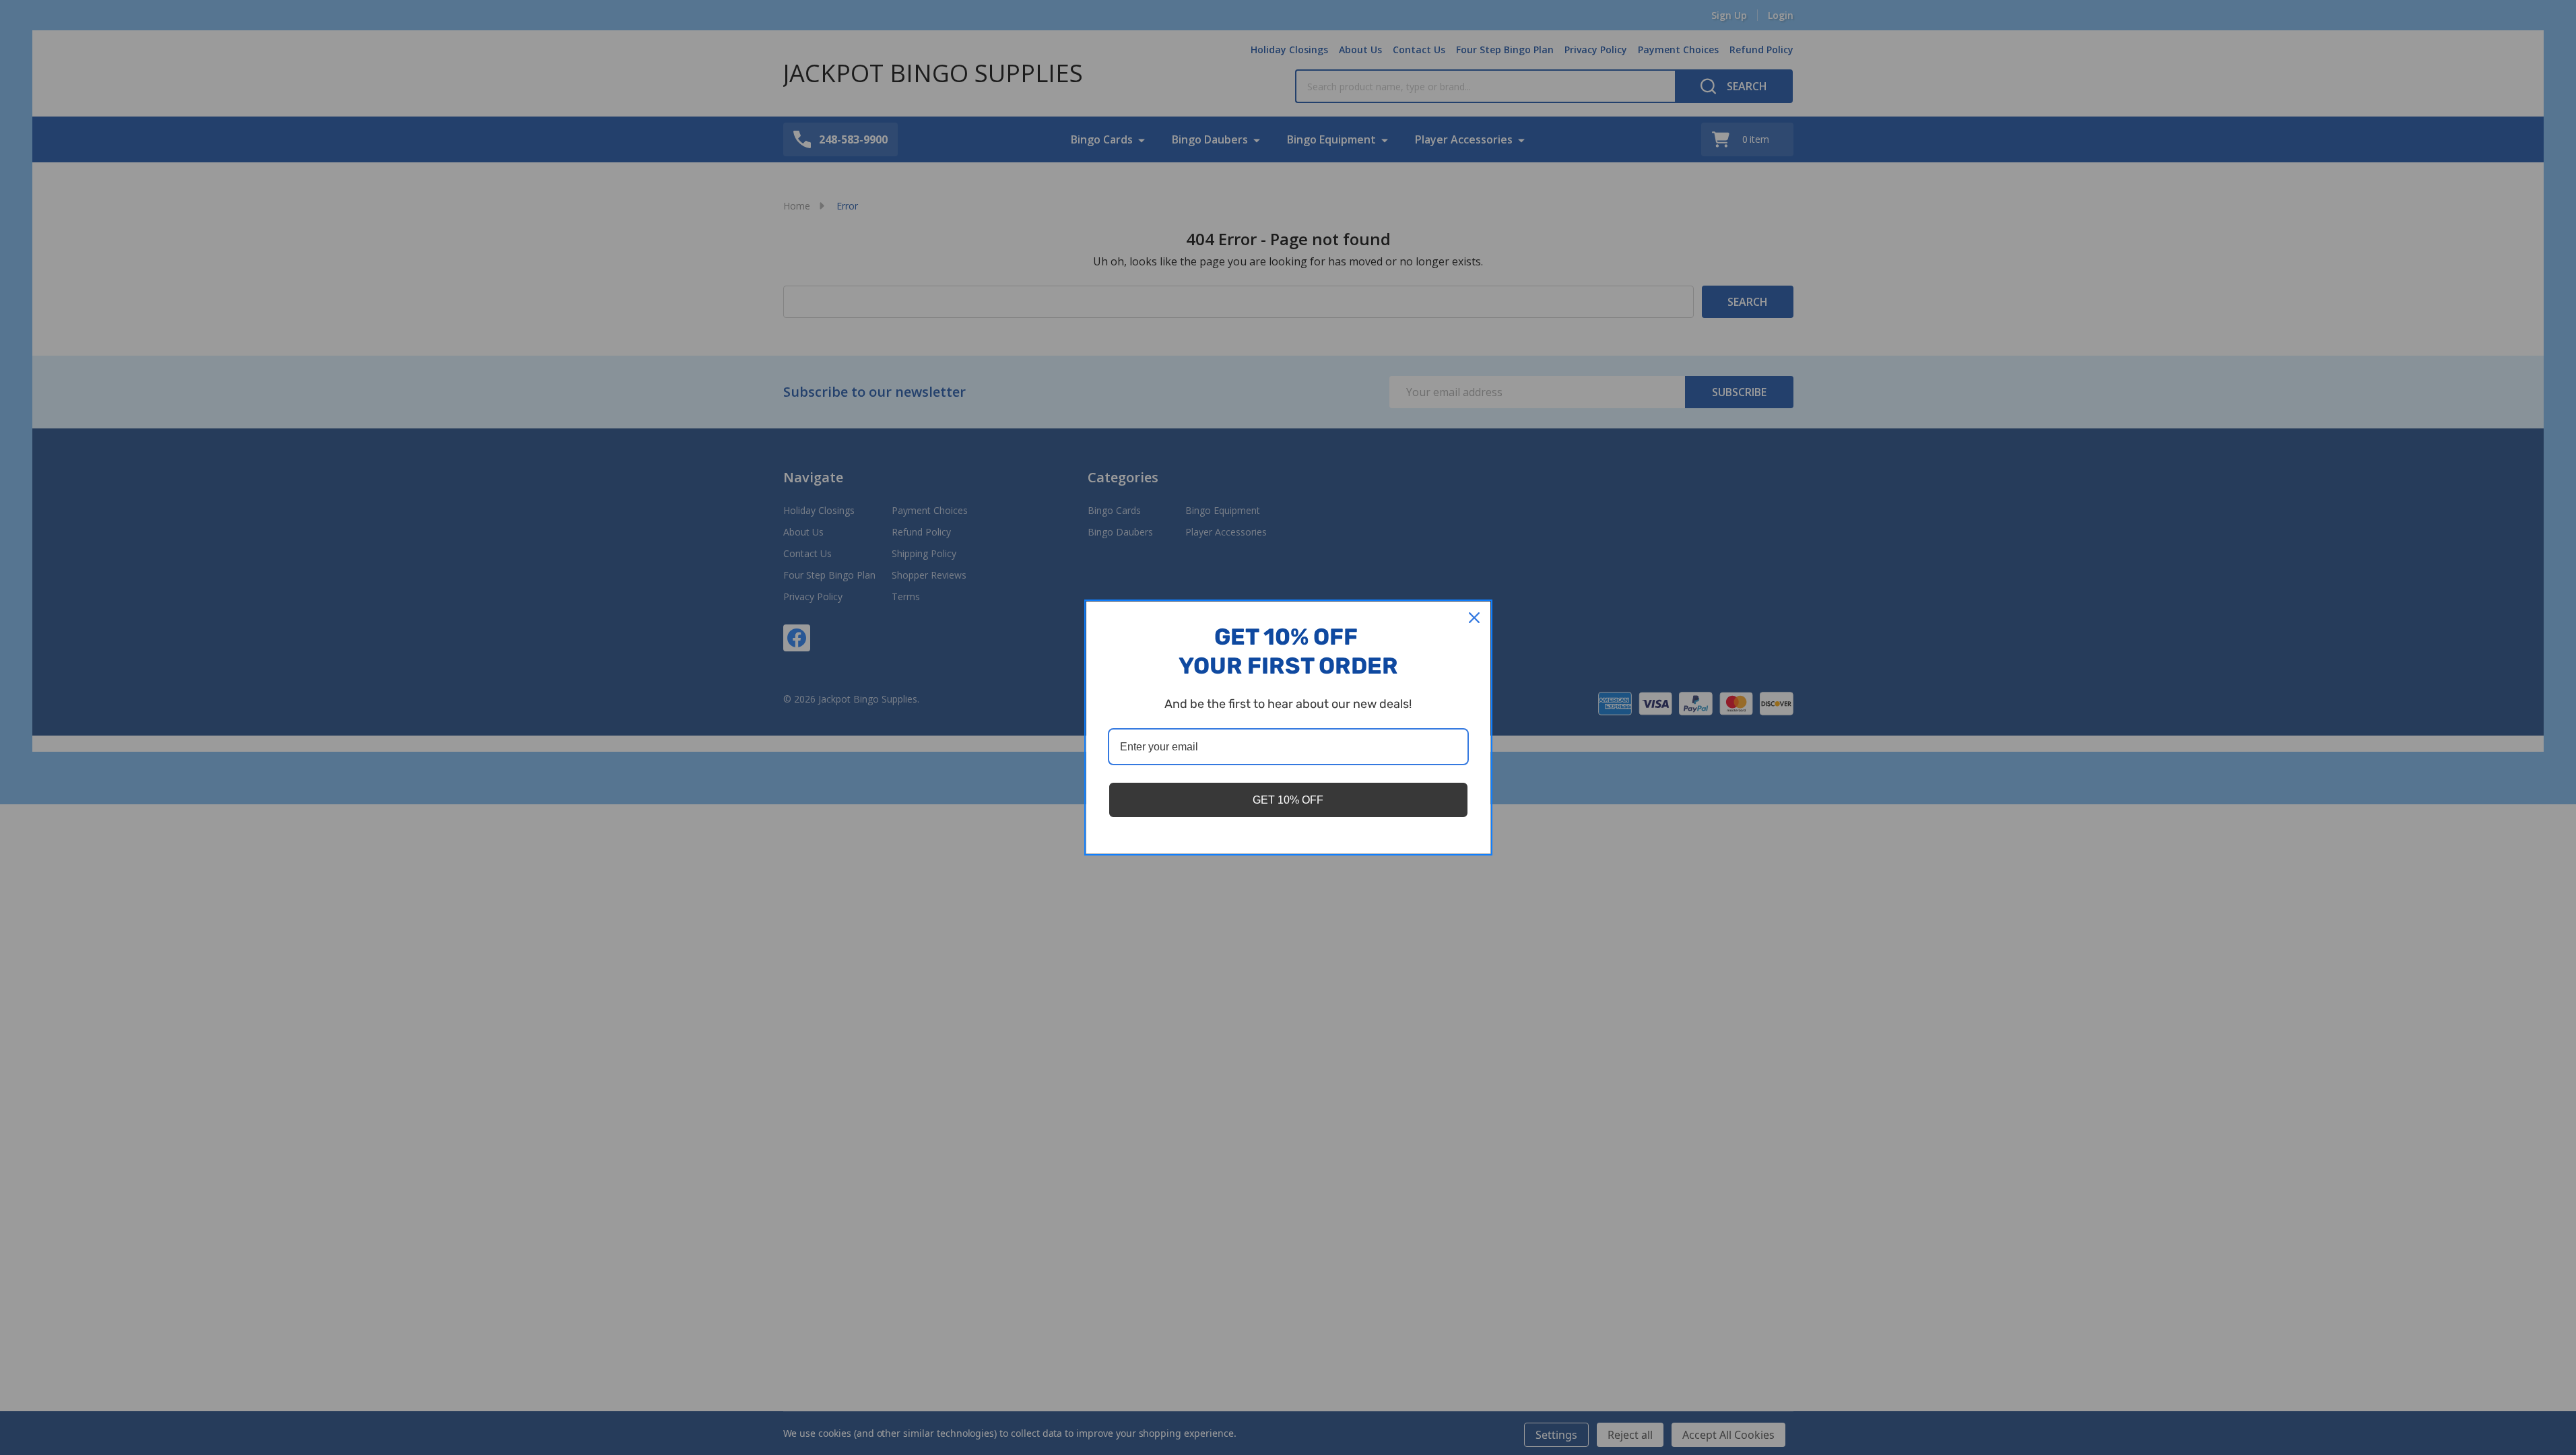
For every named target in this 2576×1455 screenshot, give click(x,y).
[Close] (1474, 618)
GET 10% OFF (1288, 800)
